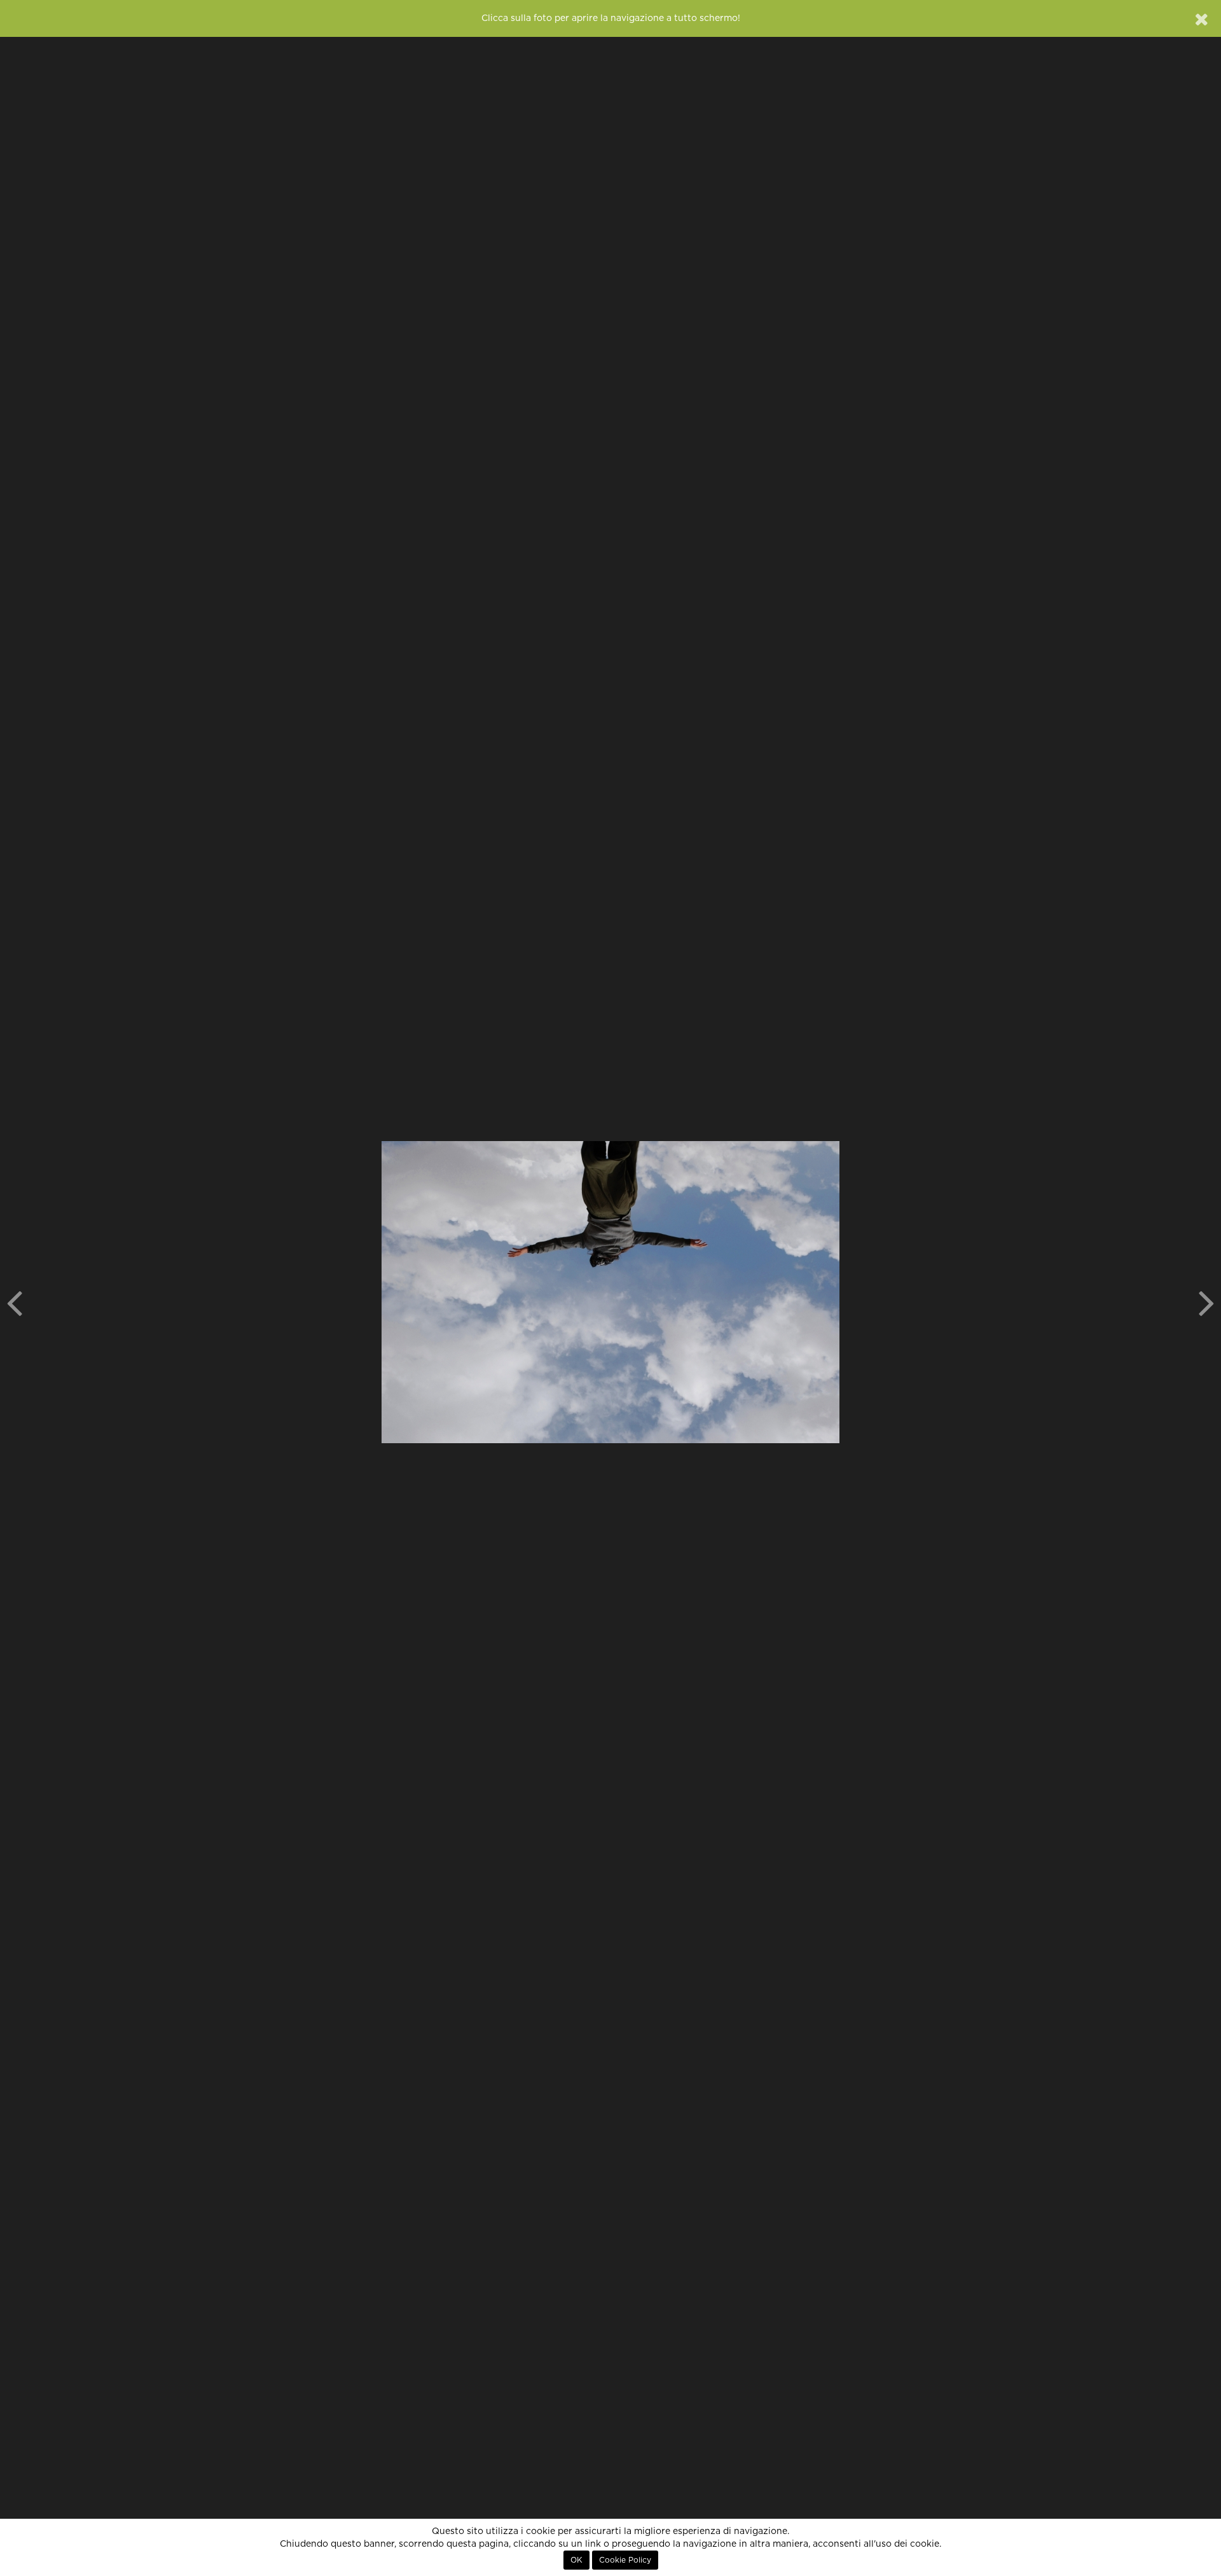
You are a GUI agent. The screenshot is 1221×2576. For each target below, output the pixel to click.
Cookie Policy (625, 2560)
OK (576, 2560)
